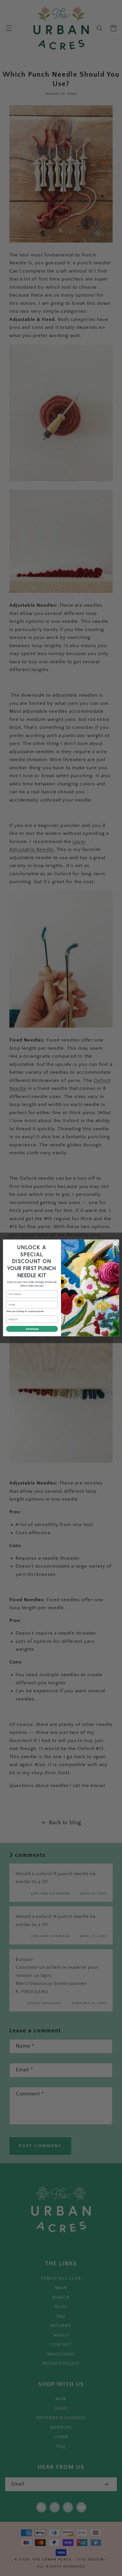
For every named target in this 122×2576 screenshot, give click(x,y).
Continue (32, 1329)
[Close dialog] (115, 1243)
